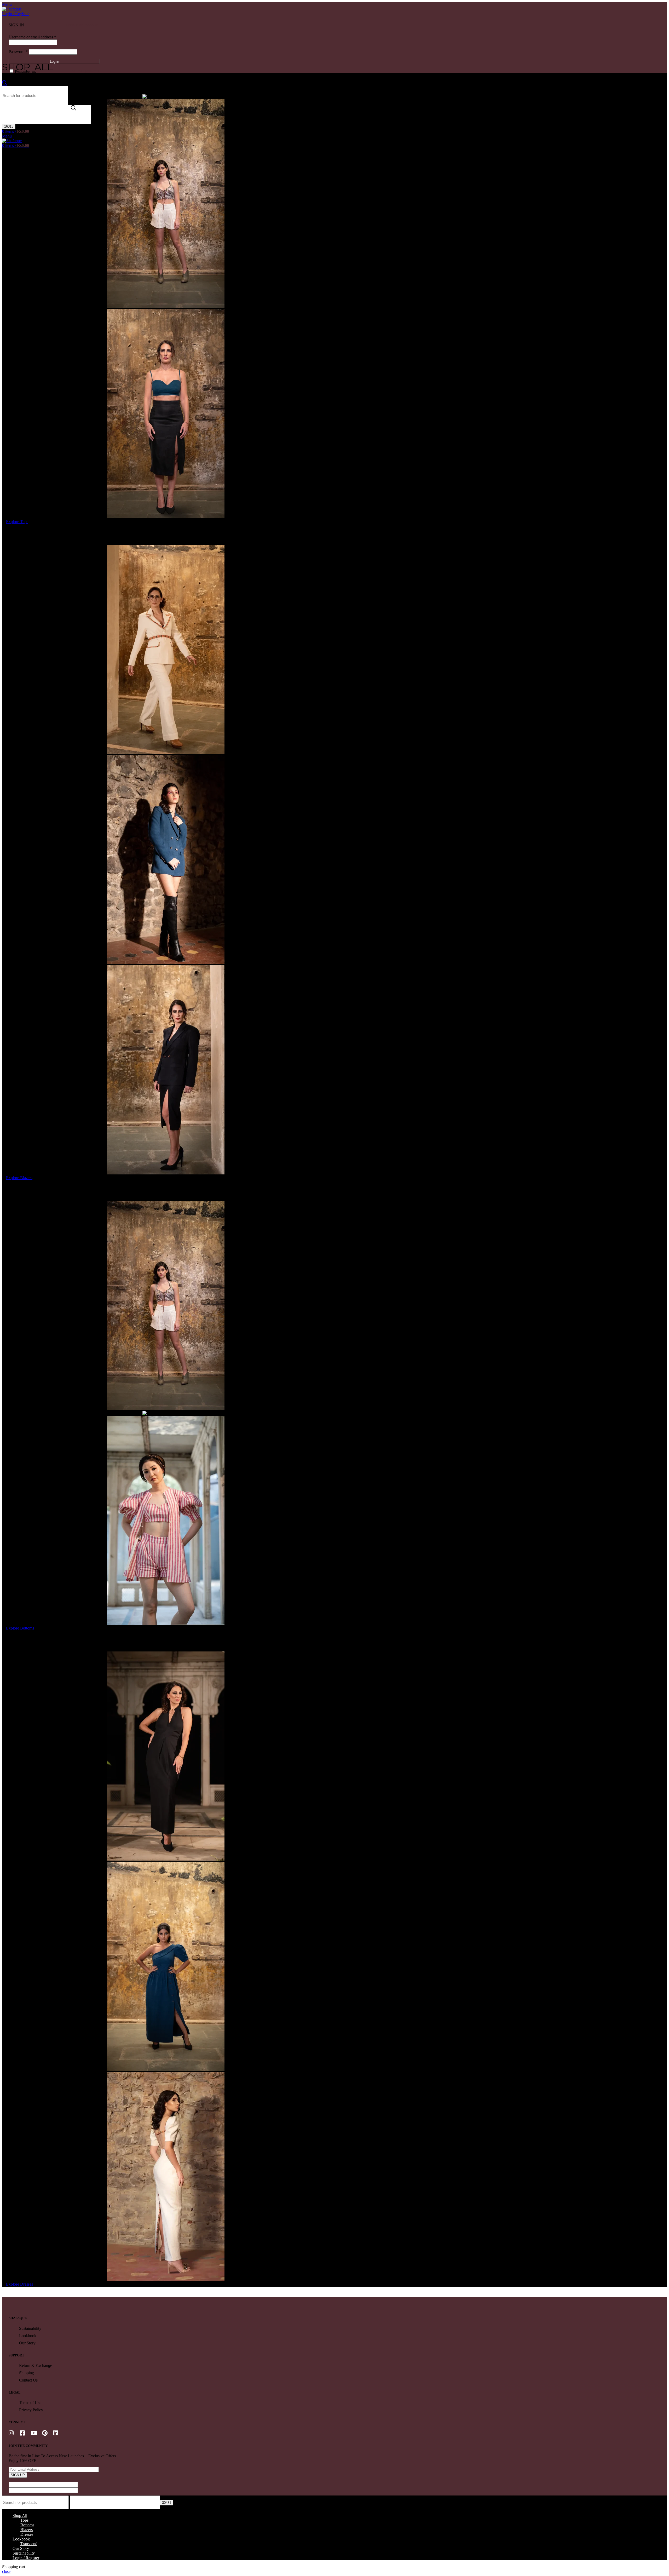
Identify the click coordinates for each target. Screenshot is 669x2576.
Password (18, 52)
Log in (54, 62)
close (6, 2571)
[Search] (5, 84)
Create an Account (83, 25)
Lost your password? (85, 71)
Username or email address (32, 37)
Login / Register (26, 2558)
